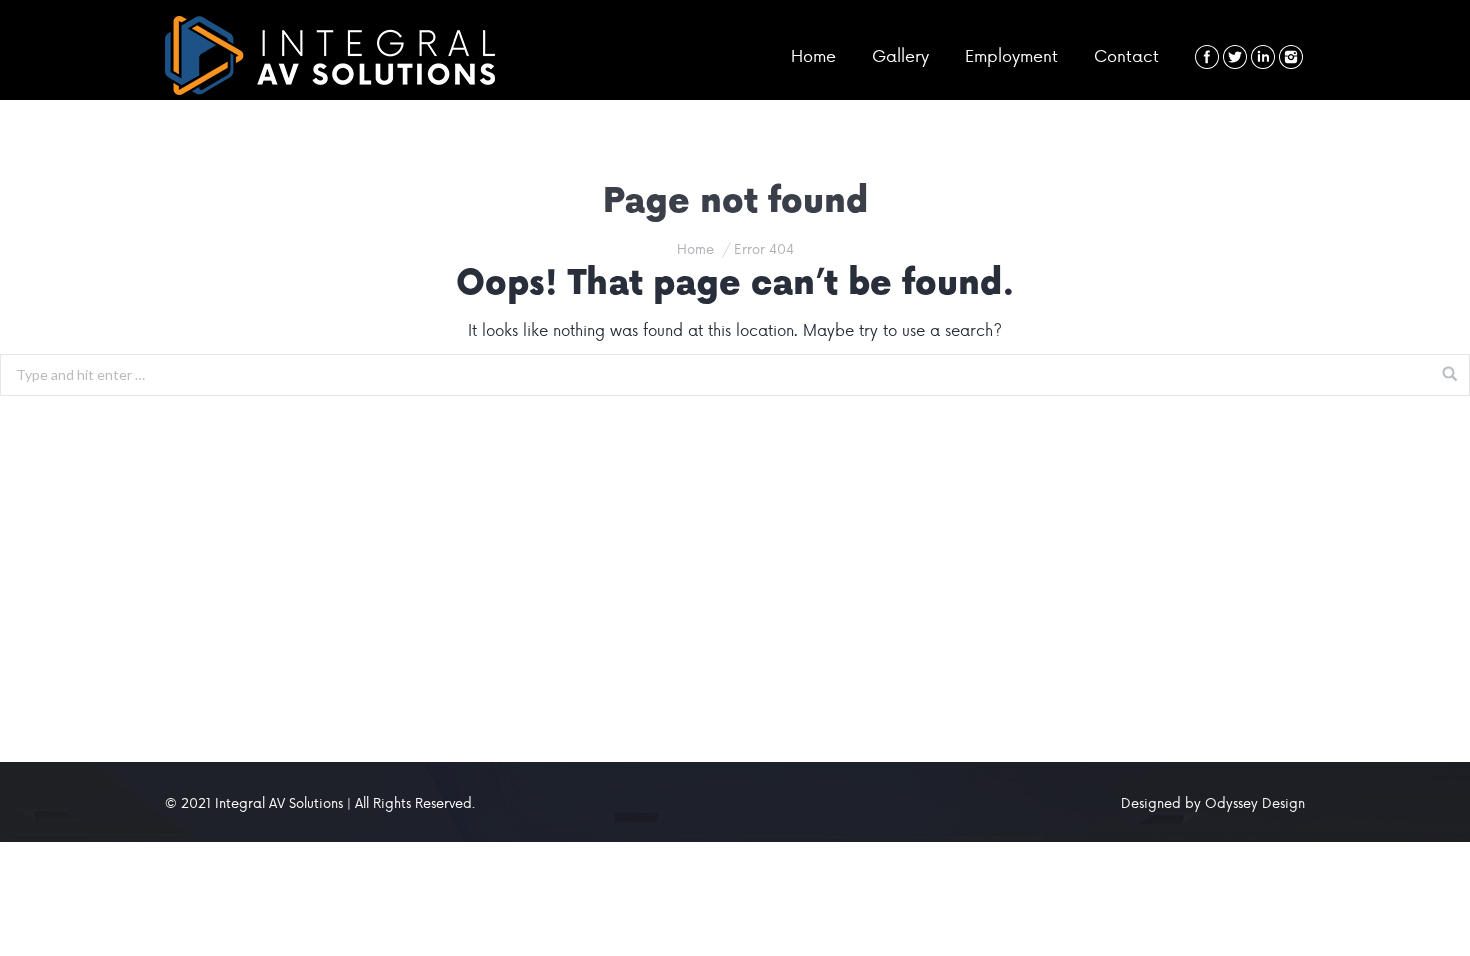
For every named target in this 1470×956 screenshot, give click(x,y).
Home (695, 248)
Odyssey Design (1255, 802)
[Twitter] (1235, 57)
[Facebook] (1207, 57)
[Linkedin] (1263, 57)
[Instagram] (1291, 57)
